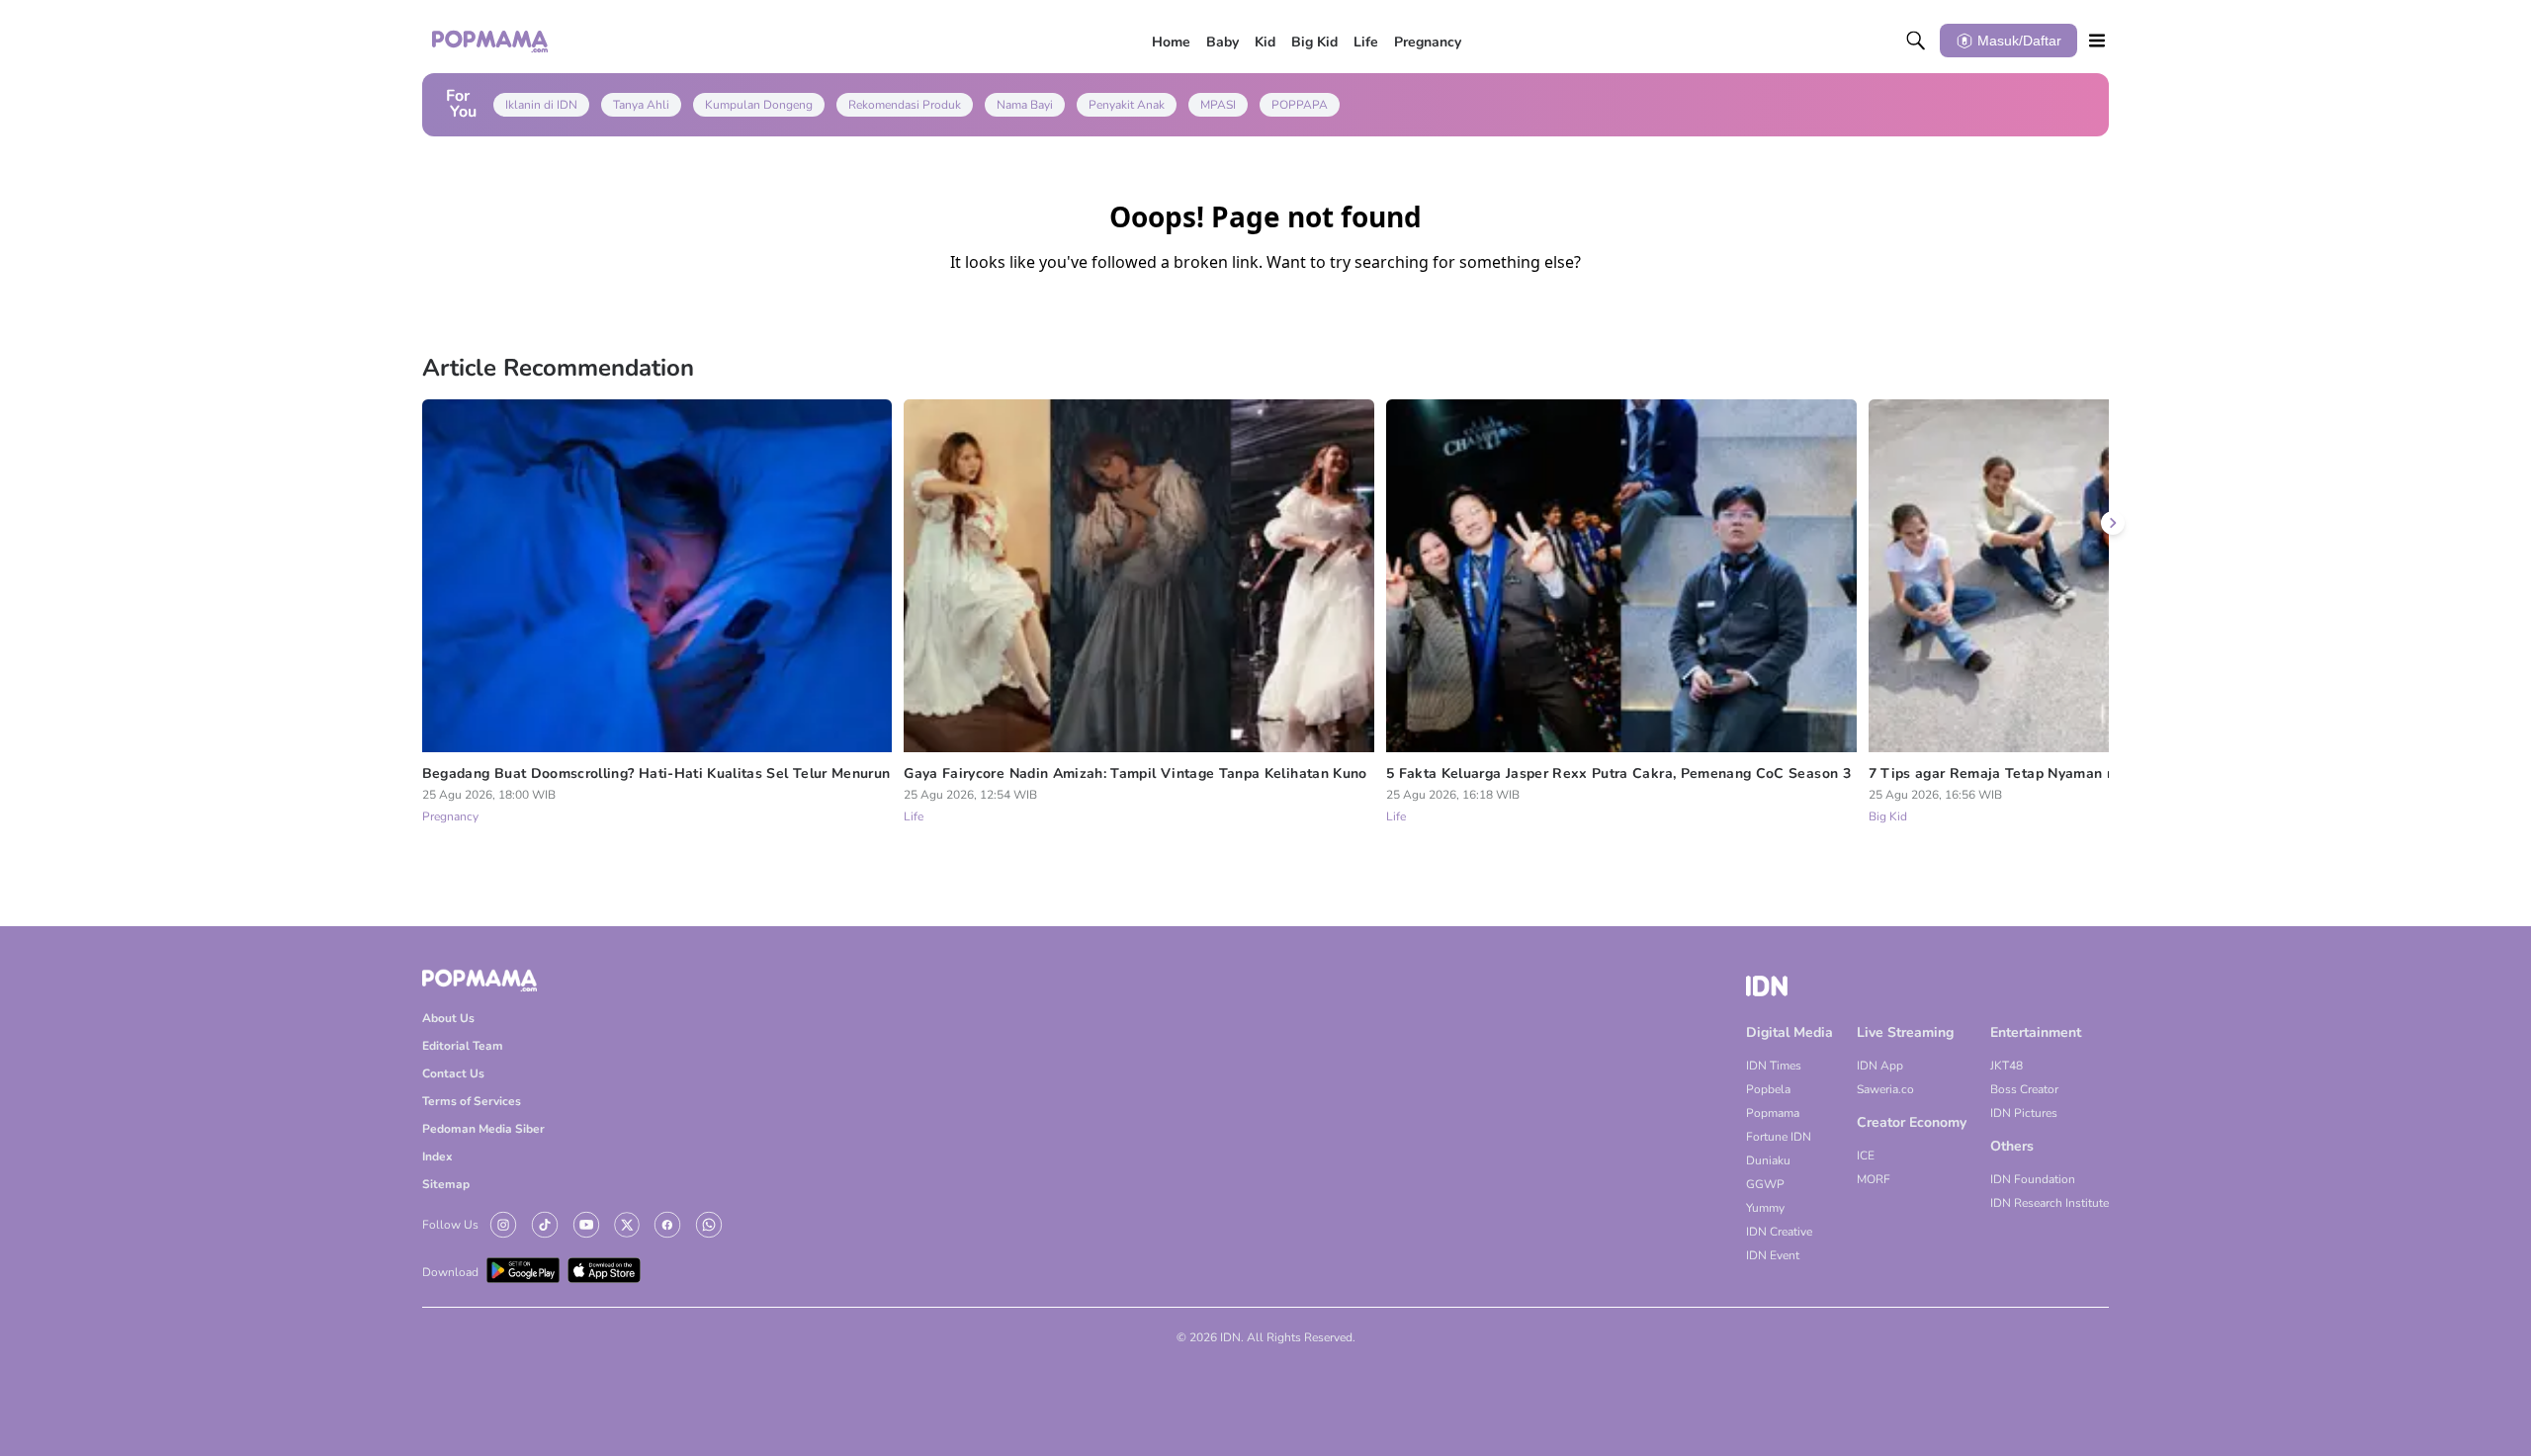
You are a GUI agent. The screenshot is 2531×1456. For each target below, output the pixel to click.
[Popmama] (491, 41)
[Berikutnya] (2113, 523)
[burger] (2097, 41)
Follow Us (450, 1225)
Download (450, 1272)
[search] (1916, 41)
